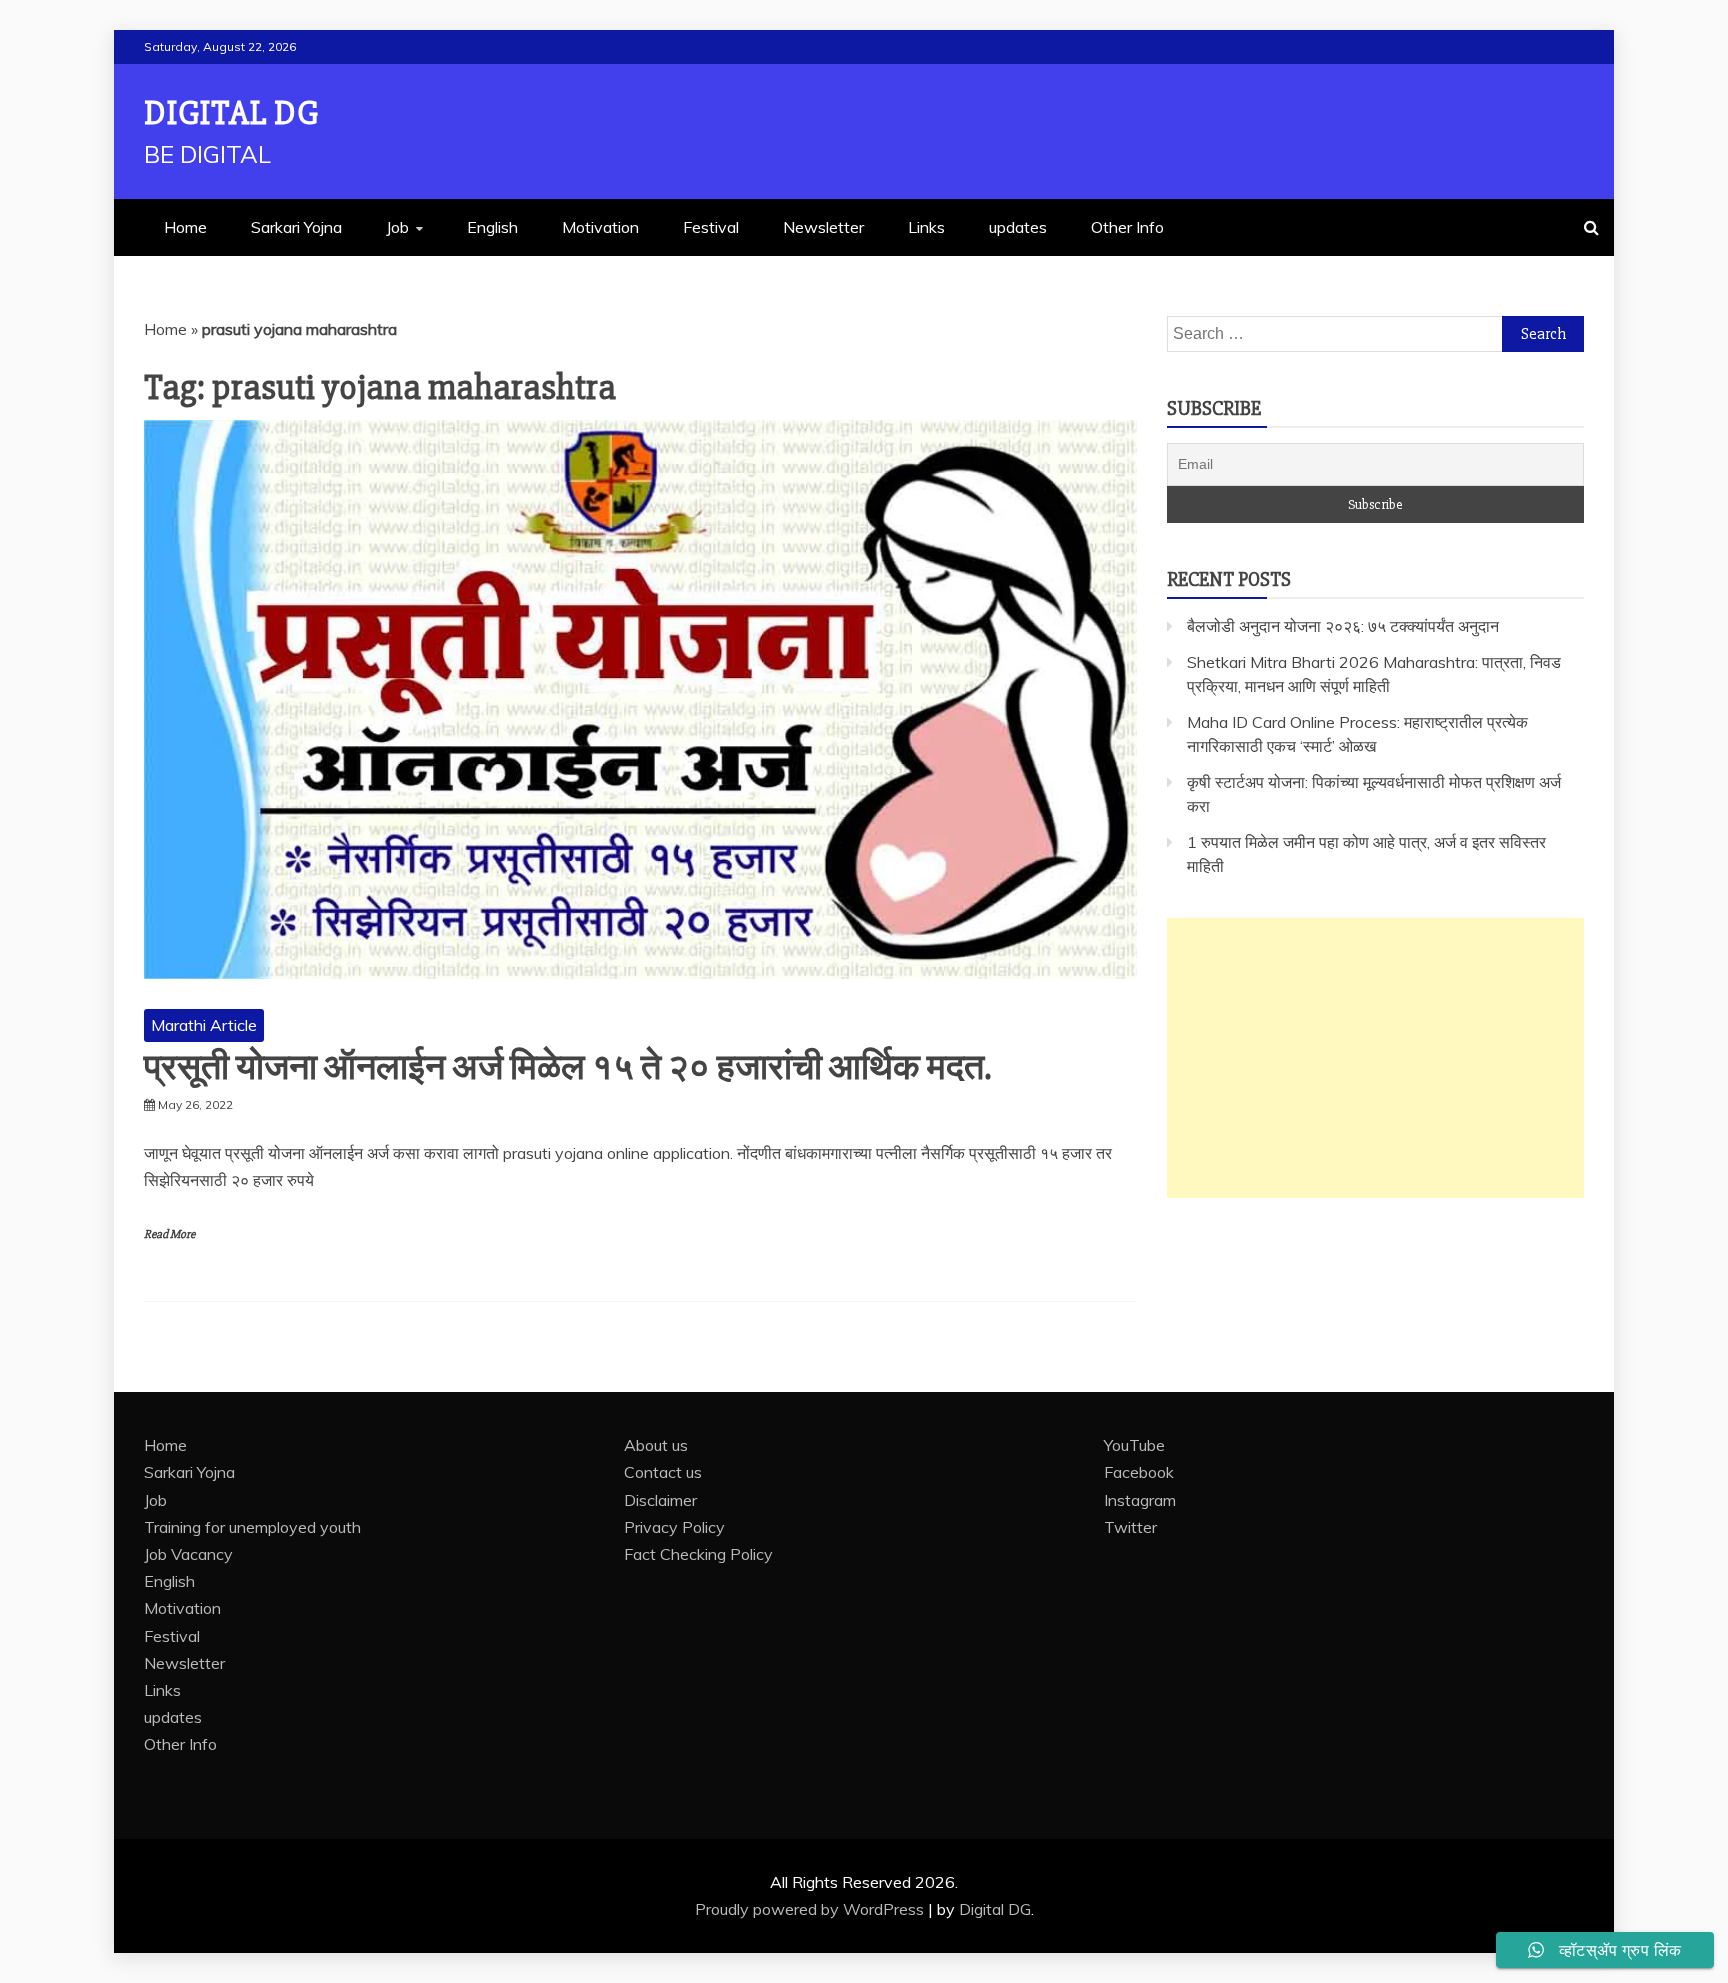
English (492, 227)
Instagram (1140, 1500)
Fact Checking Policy (698, 1554)
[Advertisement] (1375, 1058)
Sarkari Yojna (296, 227)
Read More (169, 1234)
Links (926, 227)
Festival (711, 227)
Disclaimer (660, 1500)
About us (656, 1445)
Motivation (600, 227)
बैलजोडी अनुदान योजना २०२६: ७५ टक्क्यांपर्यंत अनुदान (1343, 626)
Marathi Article (204, 1025)
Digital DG (231, 113)
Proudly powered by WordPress (811, 1909)
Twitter (1130, 1527)
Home (185, 227)
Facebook (1139, 1472)
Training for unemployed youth (252, 1527)
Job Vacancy (188, 1554)
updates (1018, 227)
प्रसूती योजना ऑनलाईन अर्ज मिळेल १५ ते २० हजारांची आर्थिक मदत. (567, 1068)
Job (397, 227)
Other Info (1127, 227)
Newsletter (823, 227)
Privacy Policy (674, 1527)
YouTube (1134, 1445)
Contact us (663, 1472)
